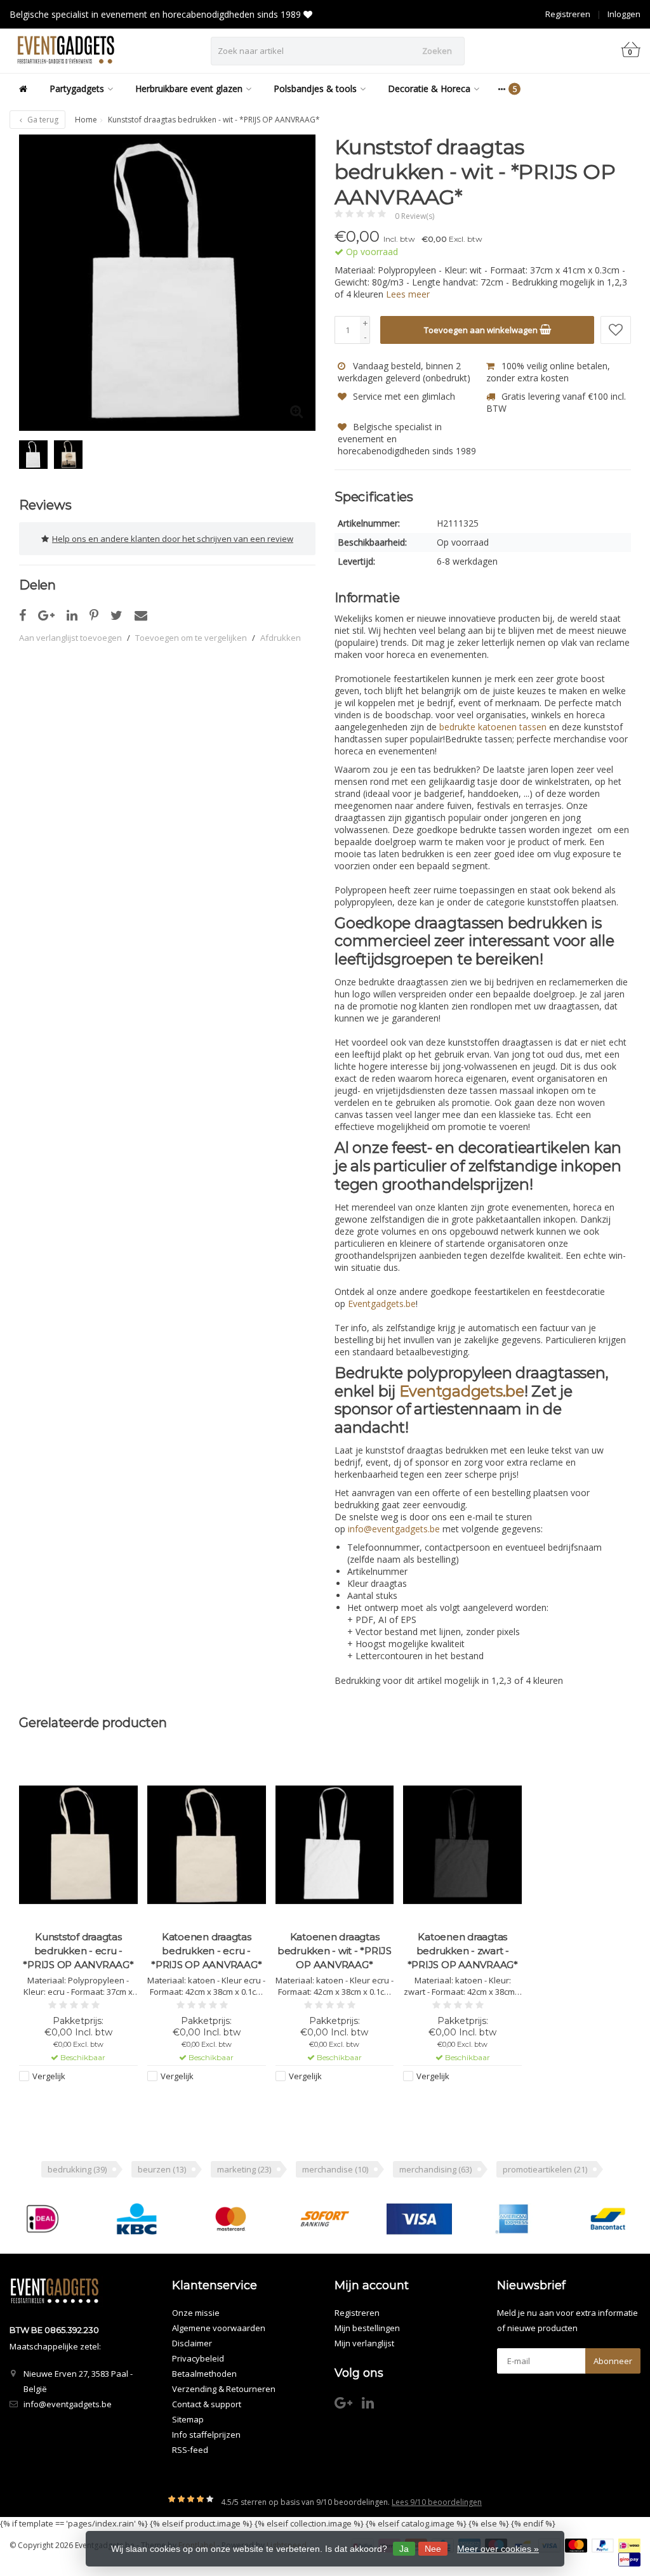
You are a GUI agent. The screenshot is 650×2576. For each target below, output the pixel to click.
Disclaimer (192, 2343)
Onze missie (196, 2313)
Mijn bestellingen (367, 2328)
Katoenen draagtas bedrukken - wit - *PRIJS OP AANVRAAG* (335, 1951)
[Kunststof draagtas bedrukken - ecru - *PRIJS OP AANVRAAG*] (78, 1845)
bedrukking (77, 2169)
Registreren (568, 14)
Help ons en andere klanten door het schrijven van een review (173, 539)
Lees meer (408, 294)
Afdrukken (281, 638)
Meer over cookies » (498, 2549)
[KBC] (137, 2219)
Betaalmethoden (204, 2374)
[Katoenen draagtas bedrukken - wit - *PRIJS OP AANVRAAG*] (335, 1845)
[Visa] (419, 2219)
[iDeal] (42, 2219)
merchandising (435, 2169)
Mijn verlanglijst (364, 2343)
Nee (433, 2549)
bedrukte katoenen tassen (493, 727)
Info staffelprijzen (206, 2435)
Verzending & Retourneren (224, 2389)
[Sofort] (325, 2219)
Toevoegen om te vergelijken (191, 638)
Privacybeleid (198, 2358)
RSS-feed (190, 2450)
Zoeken (437, 51)
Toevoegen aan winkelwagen (482, 330)
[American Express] (513, 2219)
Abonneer (613, 2361)
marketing (244, 2169)
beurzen (162, 2169)
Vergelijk (49, 2076)
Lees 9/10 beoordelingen (437, 2502)
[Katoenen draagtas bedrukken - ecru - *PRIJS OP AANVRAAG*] (207, 1845)
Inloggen (624, 14)
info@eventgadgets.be (68, 2404)
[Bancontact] (608, 2219)
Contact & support (207, 2404)
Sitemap (188, 2419)
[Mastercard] (231, 2219)
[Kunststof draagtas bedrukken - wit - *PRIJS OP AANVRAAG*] (167, 283)
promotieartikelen (545, 2169)
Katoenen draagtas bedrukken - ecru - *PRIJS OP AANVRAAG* (206, 1951)
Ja (404, 2549)
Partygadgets (77, 89)
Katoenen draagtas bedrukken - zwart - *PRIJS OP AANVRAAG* (463, 1951)
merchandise (335, 2169)
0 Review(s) (415, 216)
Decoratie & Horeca (429, 89)
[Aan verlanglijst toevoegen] (616, 330)
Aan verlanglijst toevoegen (70, 638)
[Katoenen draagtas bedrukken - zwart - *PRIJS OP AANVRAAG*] (462, 1845)
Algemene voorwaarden (219, 2328)
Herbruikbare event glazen (189, 89)
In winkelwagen (73, 2100)
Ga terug (42, 120)
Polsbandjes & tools (315, 89)
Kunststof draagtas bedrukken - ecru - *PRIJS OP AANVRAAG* (78, 1951)
